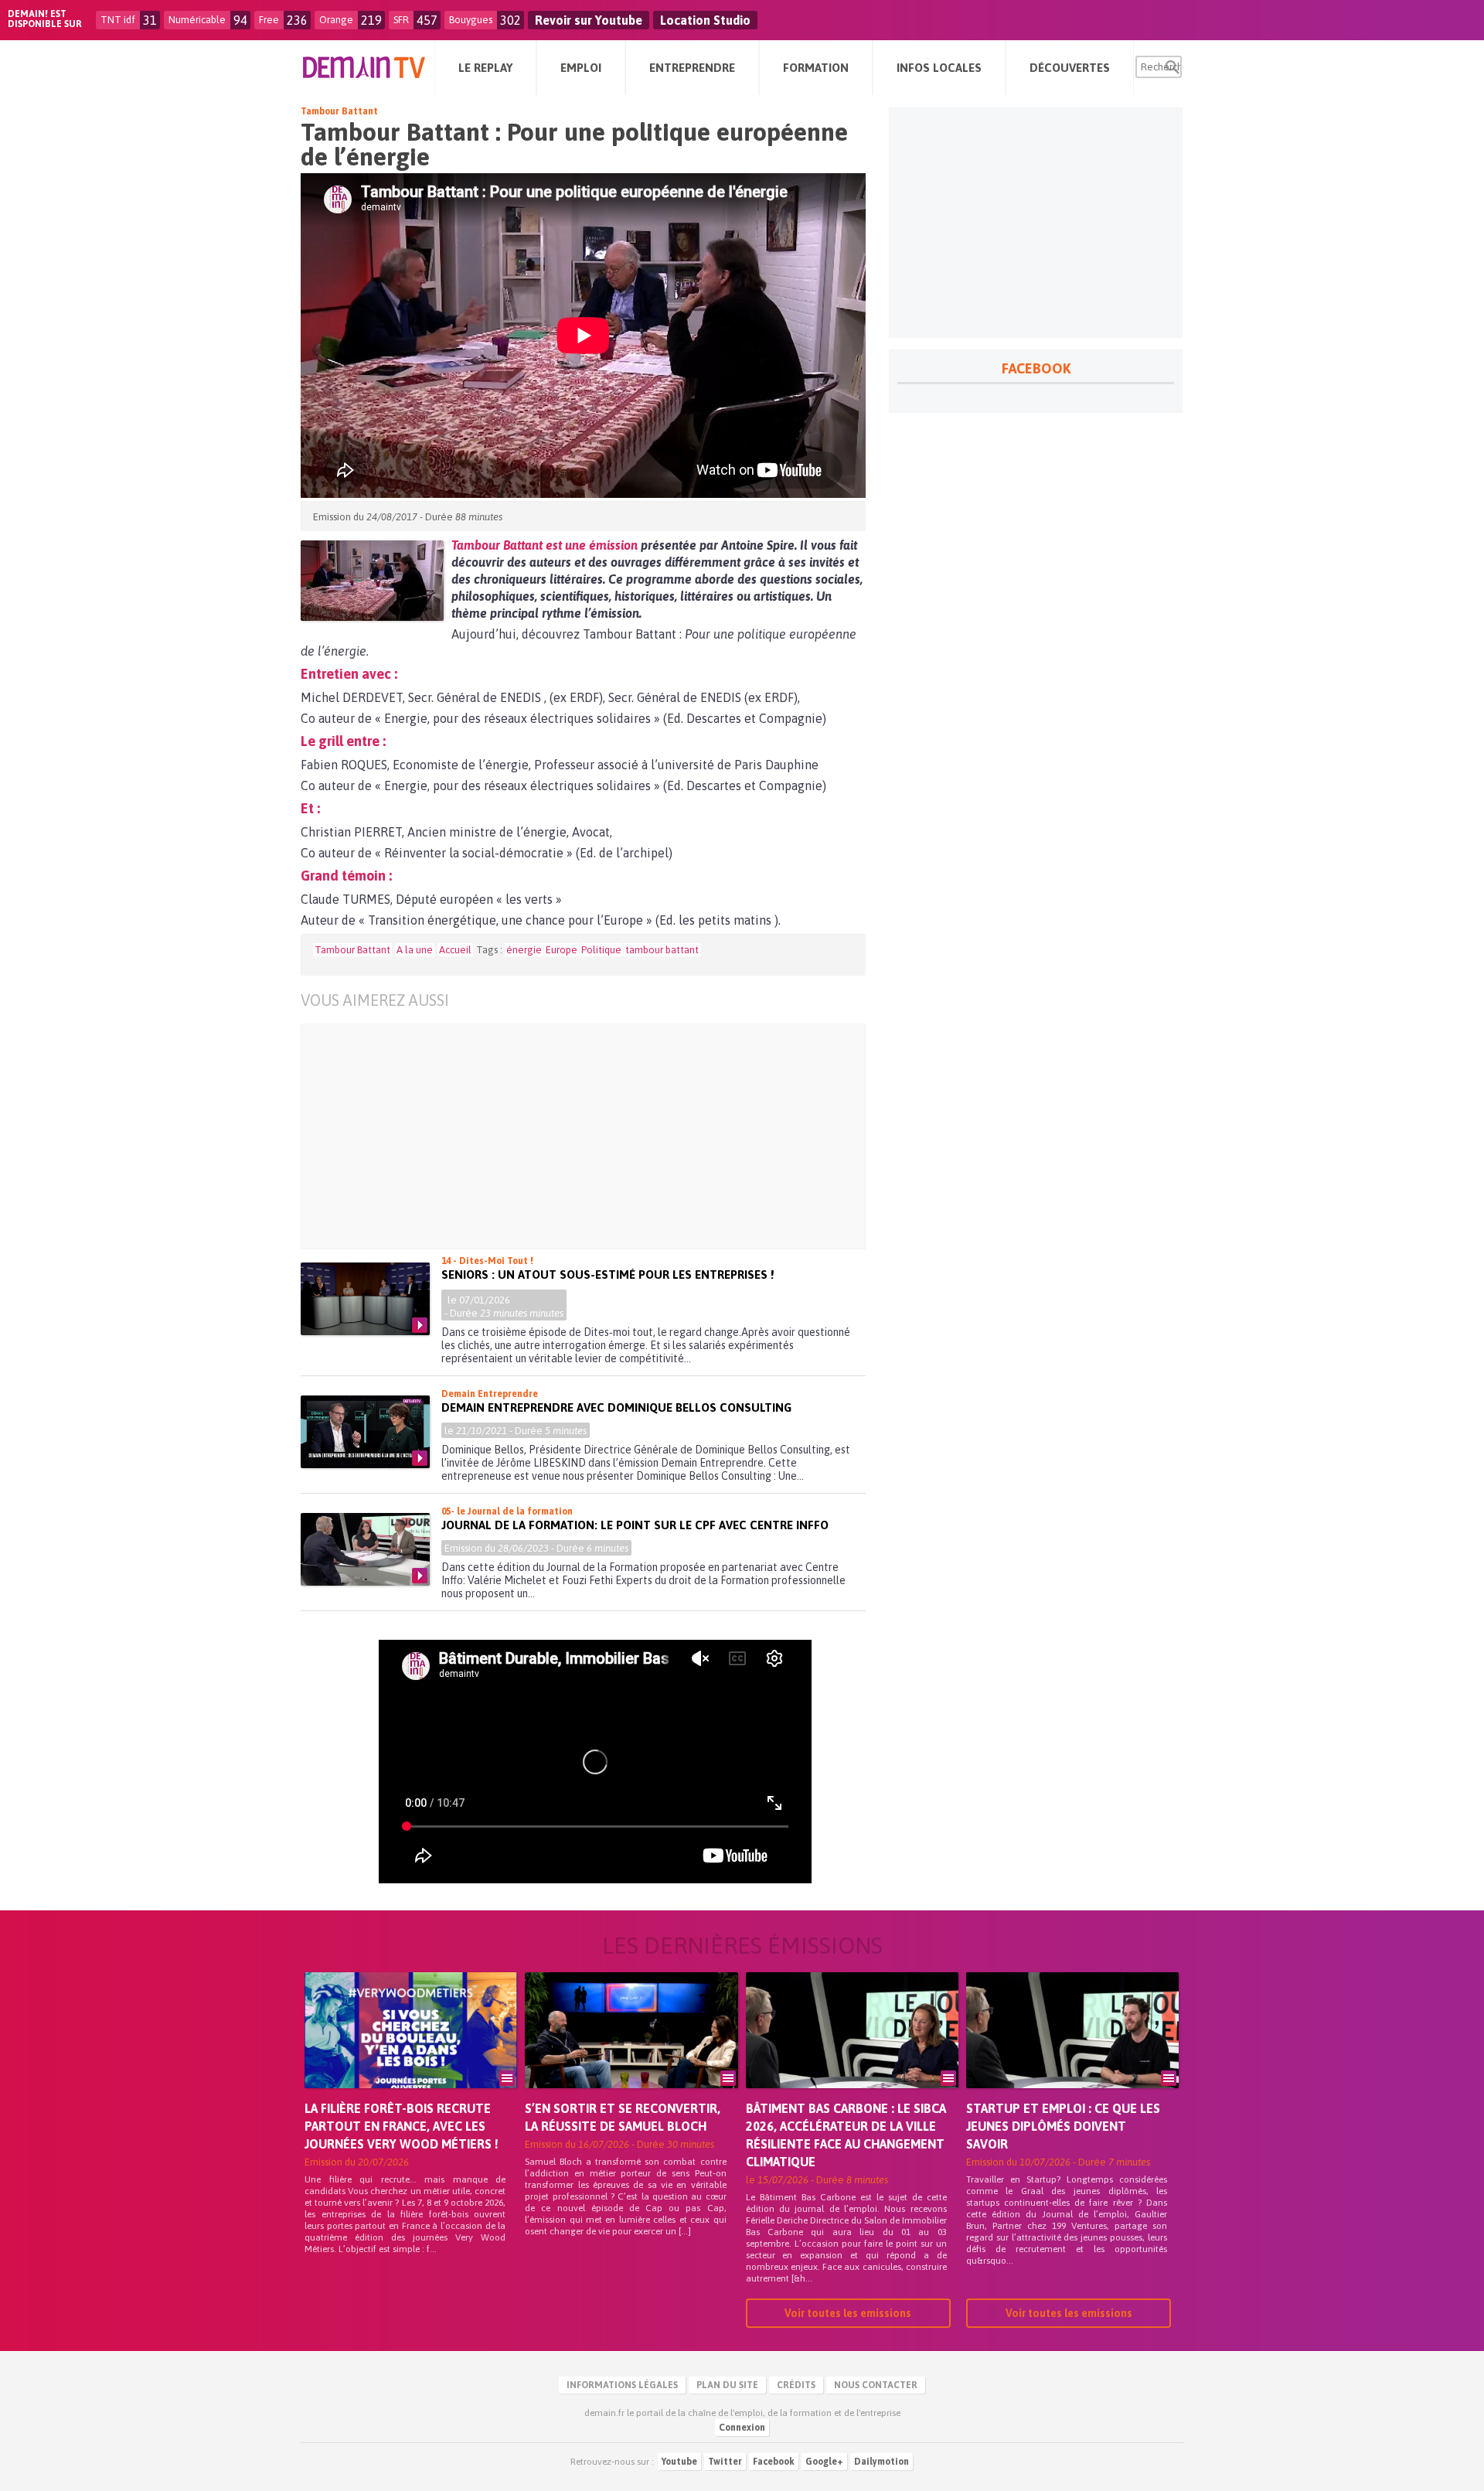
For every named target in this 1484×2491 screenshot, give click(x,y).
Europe (562, 950)
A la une (415, 950)
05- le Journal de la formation (507, 1511)
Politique (601, 950)
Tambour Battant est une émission (545, 545)
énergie (524, 950)
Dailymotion (882, 2462)
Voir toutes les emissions (848, 2313)
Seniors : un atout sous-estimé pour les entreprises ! (608, 1274)
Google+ (824, 2462)
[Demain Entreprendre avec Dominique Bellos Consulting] (365, 1432)
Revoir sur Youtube (589, 20)
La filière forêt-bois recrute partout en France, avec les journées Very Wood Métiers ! (402, 2126)
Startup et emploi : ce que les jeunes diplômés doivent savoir (1063, 2126)
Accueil (455, 950)
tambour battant (662, 950)
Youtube (679, 2462)
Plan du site (727, 2385)
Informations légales (622, 2385)
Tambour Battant (339, 111)
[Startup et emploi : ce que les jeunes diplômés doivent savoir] (1072, 2052)
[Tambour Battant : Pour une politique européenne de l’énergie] (372, 581)
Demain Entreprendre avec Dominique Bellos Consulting (616, 1407)
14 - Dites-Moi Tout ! (487, 1261)
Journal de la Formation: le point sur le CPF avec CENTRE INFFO (635, 1525)
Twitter (725, 2462)
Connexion (742, 2428)
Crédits (796, 2385)
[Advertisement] (595, 1136)
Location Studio (705, 20)
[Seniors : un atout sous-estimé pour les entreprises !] (365, 1299)
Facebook (774, 2462)
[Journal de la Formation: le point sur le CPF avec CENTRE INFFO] (365, 1549)
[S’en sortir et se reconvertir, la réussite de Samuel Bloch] (631, 2052)
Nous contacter (876, 2385)
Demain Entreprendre (490, 1394)
